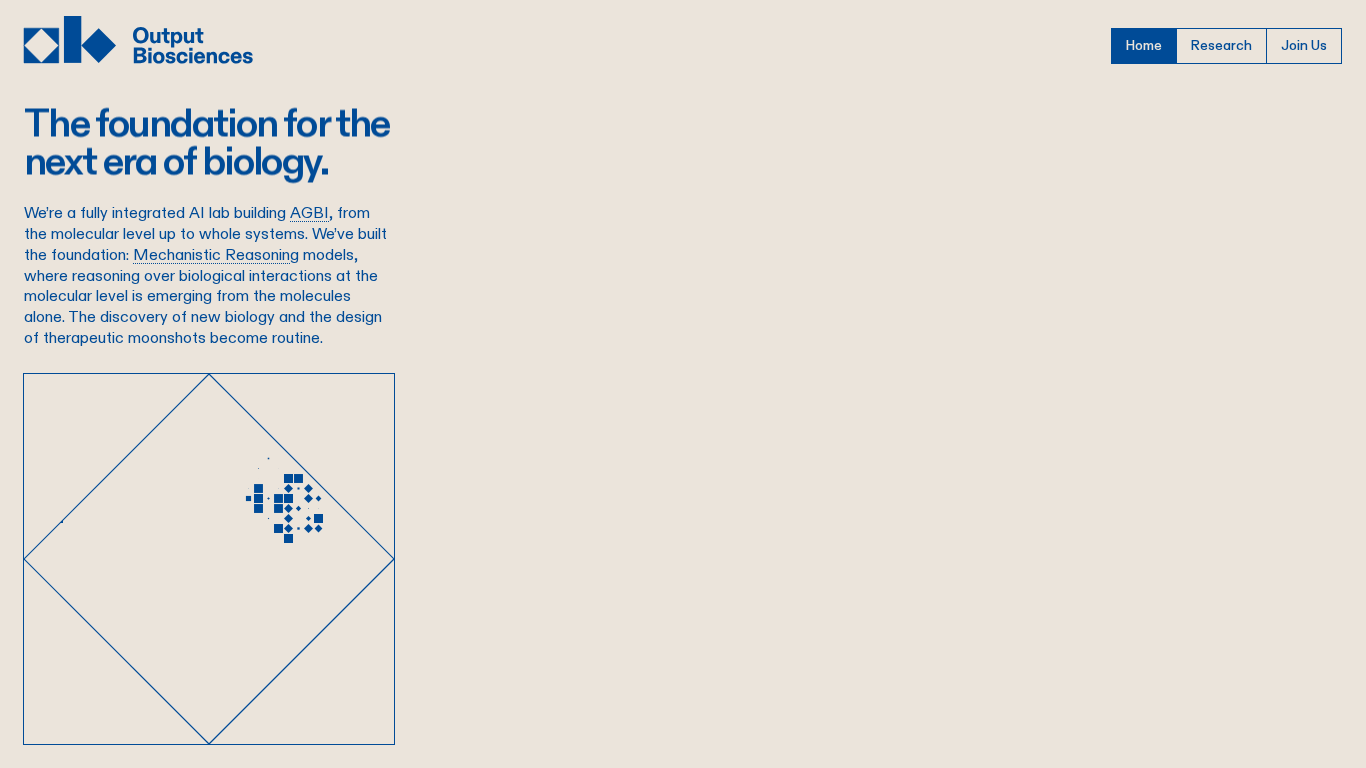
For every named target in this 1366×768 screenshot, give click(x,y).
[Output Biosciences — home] (138, 39)
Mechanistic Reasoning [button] (216, 254)
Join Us (1304, 45)
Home (1144, 45)
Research (1221, 45)
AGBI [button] (309, 212)
